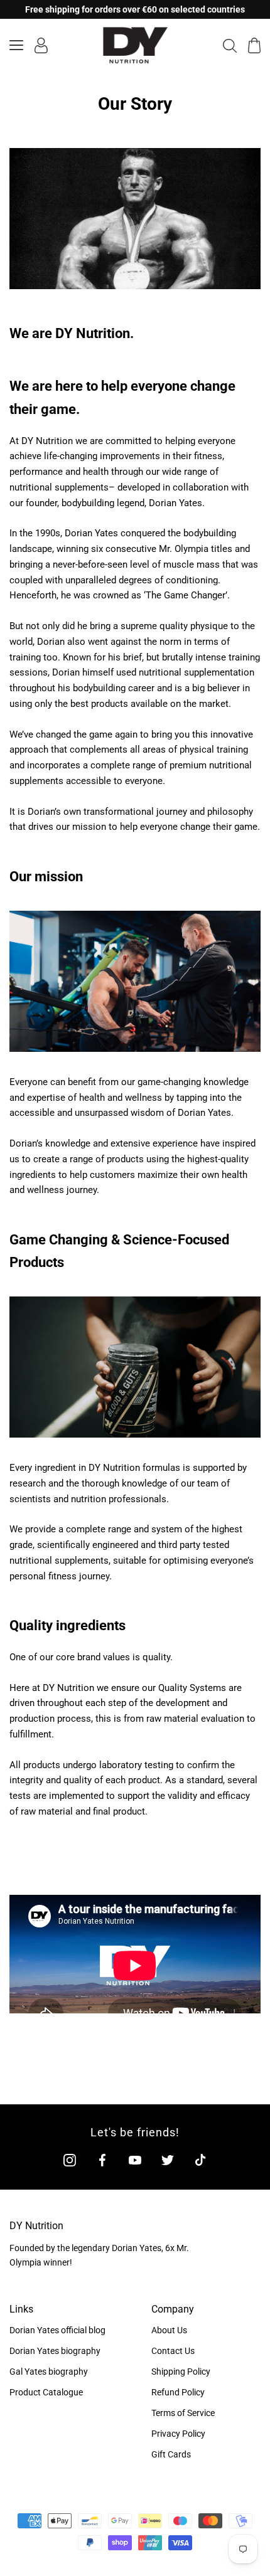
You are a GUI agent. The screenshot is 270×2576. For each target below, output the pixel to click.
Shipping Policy (181, 2372)
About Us (169, 2330)
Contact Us (173, 2351)
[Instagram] (70, 2160)
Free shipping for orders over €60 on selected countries (135, 9)
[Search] (230, 45)
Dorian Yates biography (55, 2351)
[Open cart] (254, 45)
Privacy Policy (178, 2434)
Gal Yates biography (49, 2372)
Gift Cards (171, 2454)
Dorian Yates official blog (57, 2330)
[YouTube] (135, 2160)
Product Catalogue (46, 2392)
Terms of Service (183, 2413)
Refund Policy (178, 2392)
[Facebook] (102, 2160)
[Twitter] (168, 2160)
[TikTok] (200, 2160)
